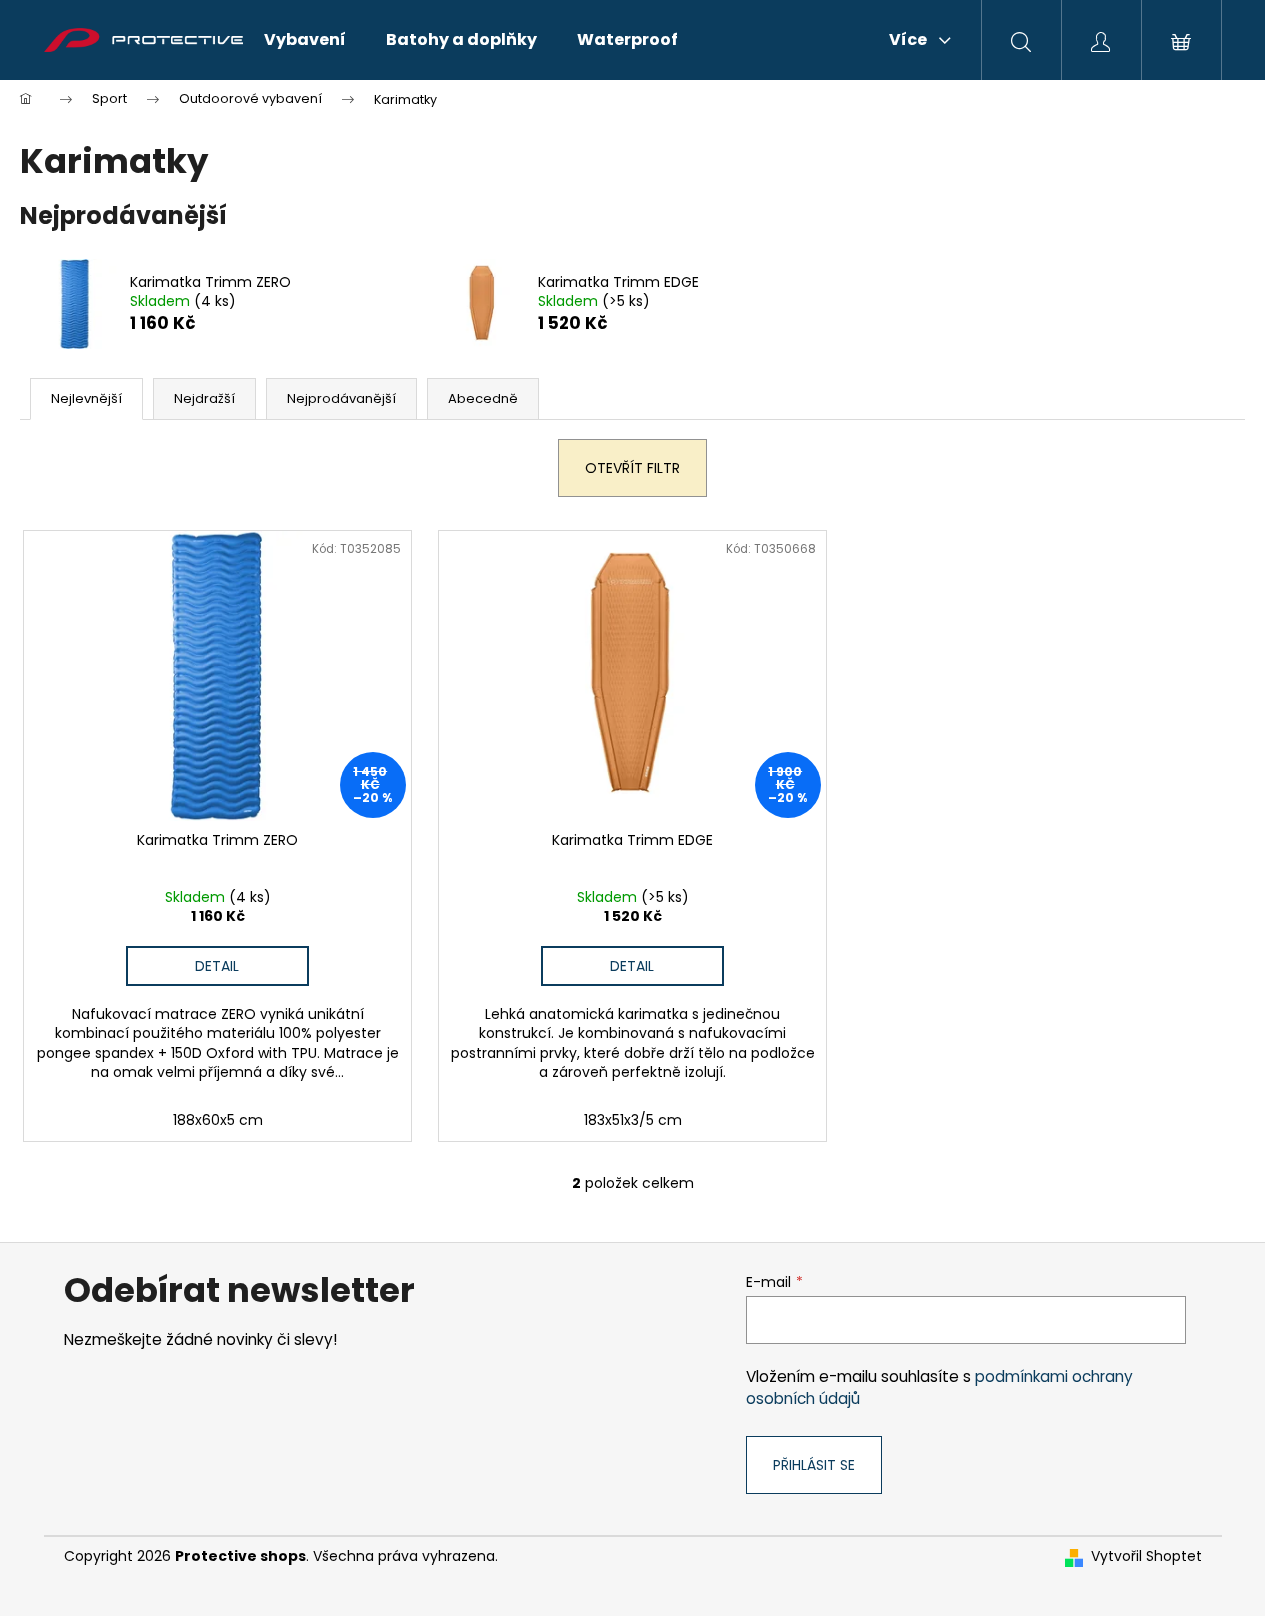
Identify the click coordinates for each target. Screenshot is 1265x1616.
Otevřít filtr (632, 468)
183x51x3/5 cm (633, 1120)
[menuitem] (305, 40)
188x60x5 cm (218, 1120)
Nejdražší (204, 398)
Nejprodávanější (341, 398)
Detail (217, 966)
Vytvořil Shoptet (1146, 1556)
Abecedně (483, 398)
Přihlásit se (814, 1465)
